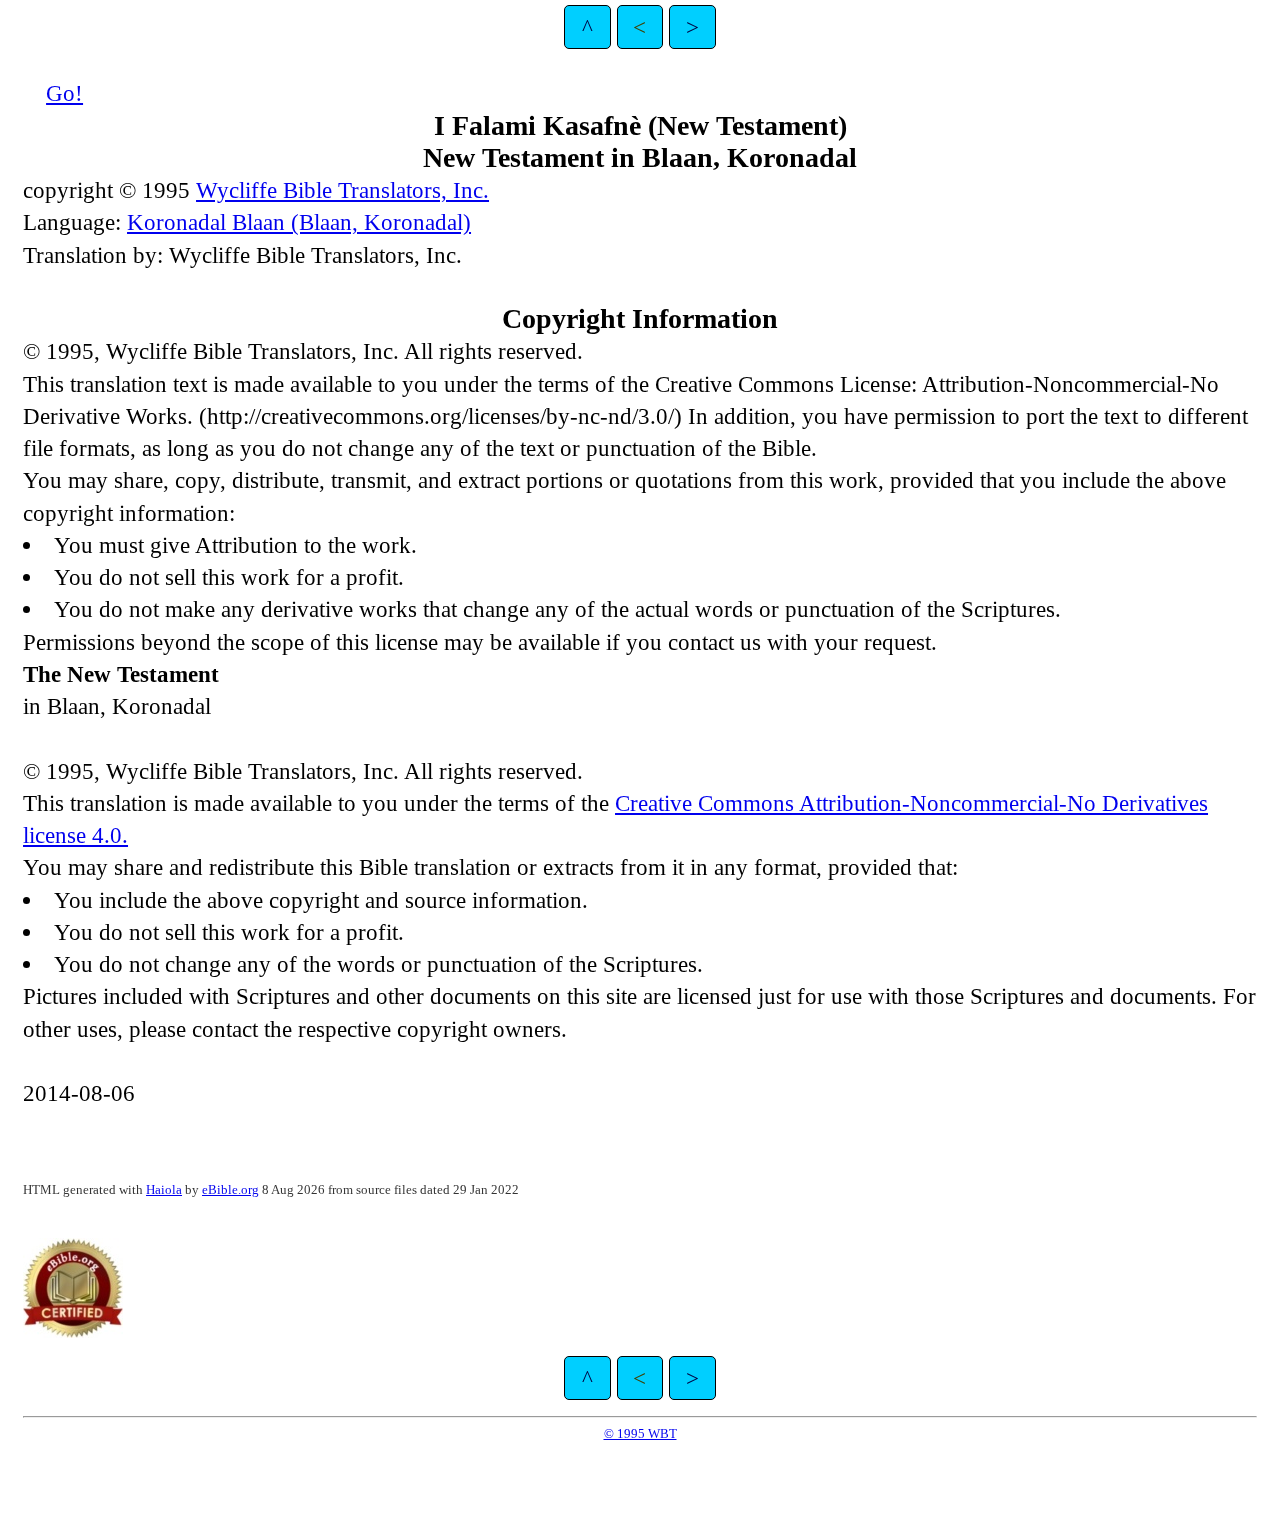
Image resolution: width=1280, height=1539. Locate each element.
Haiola (164, 1189)
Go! (64, 93)
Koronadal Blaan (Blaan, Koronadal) (299, 222)
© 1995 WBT (640, 1433)
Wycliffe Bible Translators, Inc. (342, 190)
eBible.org (230, 1189)
